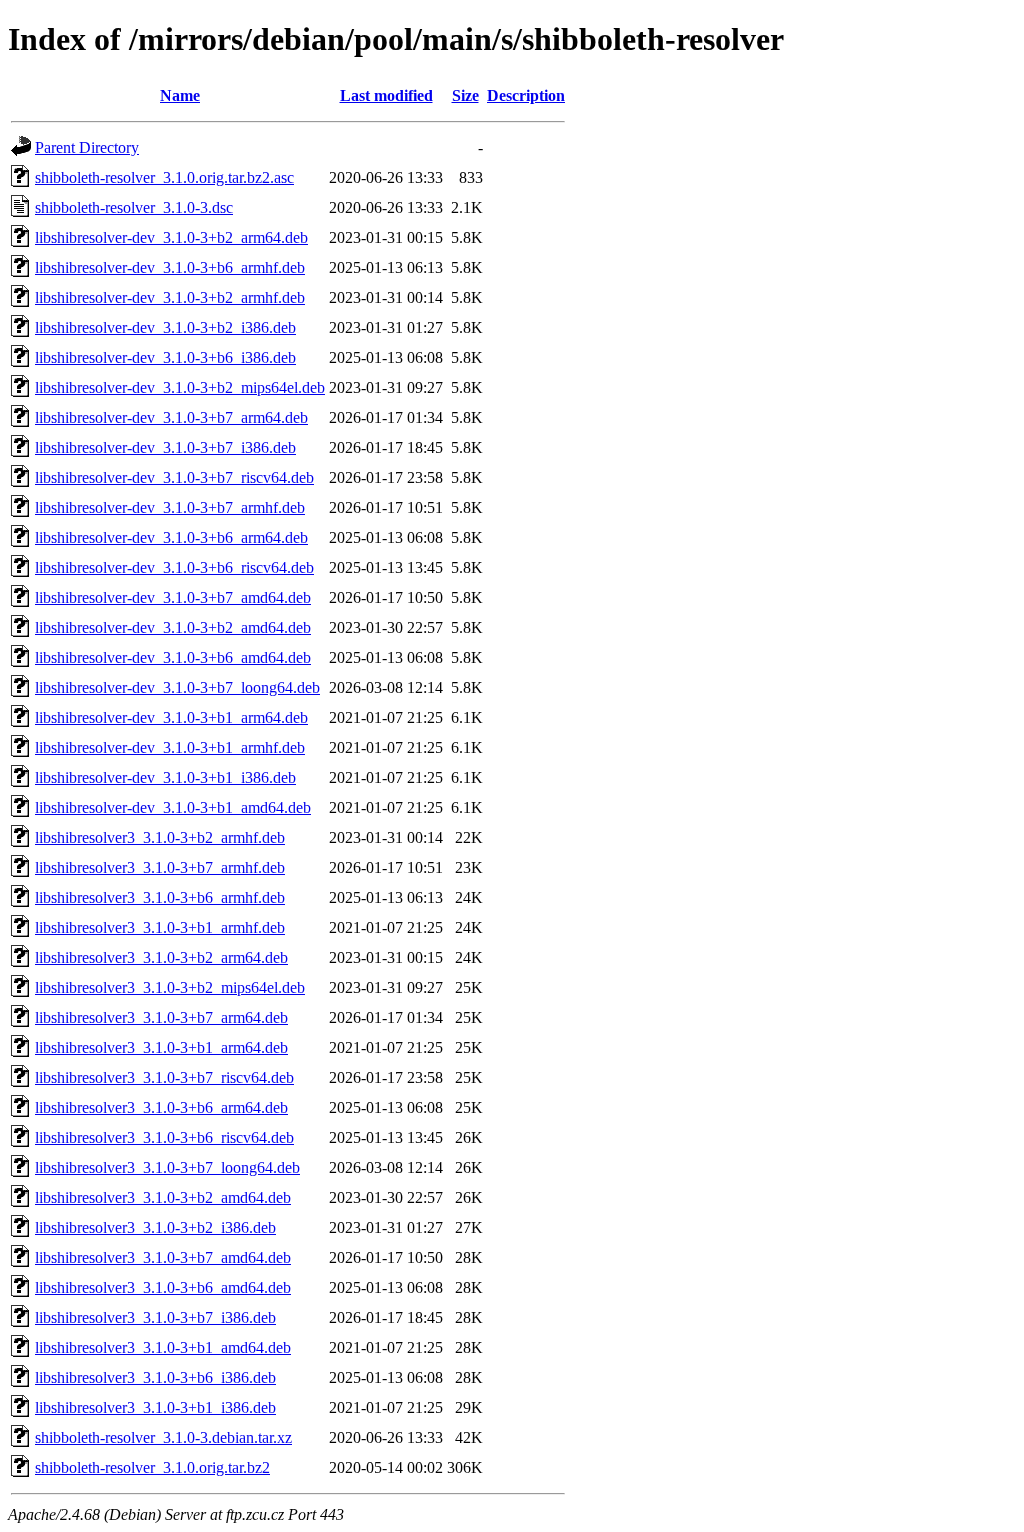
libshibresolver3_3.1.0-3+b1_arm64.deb (161, 1047)
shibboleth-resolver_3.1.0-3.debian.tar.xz (163, 1437)
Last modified (386, 95)
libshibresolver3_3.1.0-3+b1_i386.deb (155, 1407)
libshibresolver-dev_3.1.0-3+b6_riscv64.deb (174, 567)
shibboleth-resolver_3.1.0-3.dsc (134, 207)
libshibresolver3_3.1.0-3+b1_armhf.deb (160, 927)
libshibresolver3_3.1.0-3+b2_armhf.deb (160, 837)
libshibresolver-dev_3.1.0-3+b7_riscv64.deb (174, 477)
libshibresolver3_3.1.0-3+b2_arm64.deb (161, 957)
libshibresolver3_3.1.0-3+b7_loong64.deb (167, 1167)
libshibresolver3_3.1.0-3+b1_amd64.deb (163, 1347)
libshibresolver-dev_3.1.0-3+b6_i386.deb (165, 357)
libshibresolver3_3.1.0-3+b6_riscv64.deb (164, 1137)
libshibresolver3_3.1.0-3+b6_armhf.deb (160, 897)
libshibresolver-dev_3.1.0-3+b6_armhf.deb (170, 267)
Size (465, 95)
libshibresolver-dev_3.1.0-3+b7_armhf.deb (170, 507)
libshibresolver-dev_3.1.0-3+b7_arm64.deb (171, 417)
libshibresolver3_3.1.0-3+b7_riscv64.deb (164, 1077)
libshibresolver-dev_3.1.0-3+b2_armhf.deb (170, 297)
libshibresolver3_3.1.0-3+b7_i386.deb (155, 1317)
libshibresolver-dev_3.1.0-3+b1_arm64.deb (171, 717)
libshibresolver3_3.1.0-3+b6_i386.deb (155, 1377)
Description (526, 95)
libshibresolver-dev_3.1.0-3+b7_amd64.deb (173, 597)
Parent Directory (87, 147)
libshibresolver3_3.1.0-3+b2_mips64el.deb (170, 987)
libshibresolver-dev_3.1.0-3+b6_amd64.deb (173, 657)
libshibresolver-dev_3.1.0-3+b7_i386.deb (165, 447)
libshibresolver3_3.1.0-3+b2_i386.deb (155, 1227)
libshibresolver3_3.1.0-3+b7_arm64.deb (161, 1017)
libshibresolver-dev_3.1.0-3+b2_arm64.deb (171, 237)
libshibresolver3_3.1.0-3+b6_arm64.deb (161, 1107)
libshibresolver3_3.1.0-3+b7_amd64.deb (163, 1257)
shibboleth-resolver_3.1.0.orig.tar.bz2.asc (164, 177)
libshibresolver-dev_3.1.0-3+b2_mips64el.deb (180, 387)
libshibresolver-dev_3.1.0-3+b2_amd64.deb (173, 627)
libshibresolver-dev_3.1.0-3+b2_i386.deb (165, 327)
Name (180, 95)
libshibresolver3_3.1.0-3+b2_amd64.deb (163, 1197)
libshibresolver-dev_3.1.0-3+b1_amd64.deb (173, 807)
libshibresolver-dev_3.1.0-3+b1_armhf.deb (170, 747)
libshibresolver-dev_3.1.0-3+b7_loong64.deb (177, 687)
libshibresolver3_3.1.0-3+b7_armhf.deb (160, 867)
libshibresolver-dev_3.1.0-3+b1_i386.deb (165, 777)
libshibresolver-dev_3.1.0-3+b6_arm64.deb (171, 537)
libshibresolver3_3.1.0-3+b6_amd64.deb (163, 1287)
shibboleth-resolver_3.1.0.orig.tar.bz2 (152, 1467)
